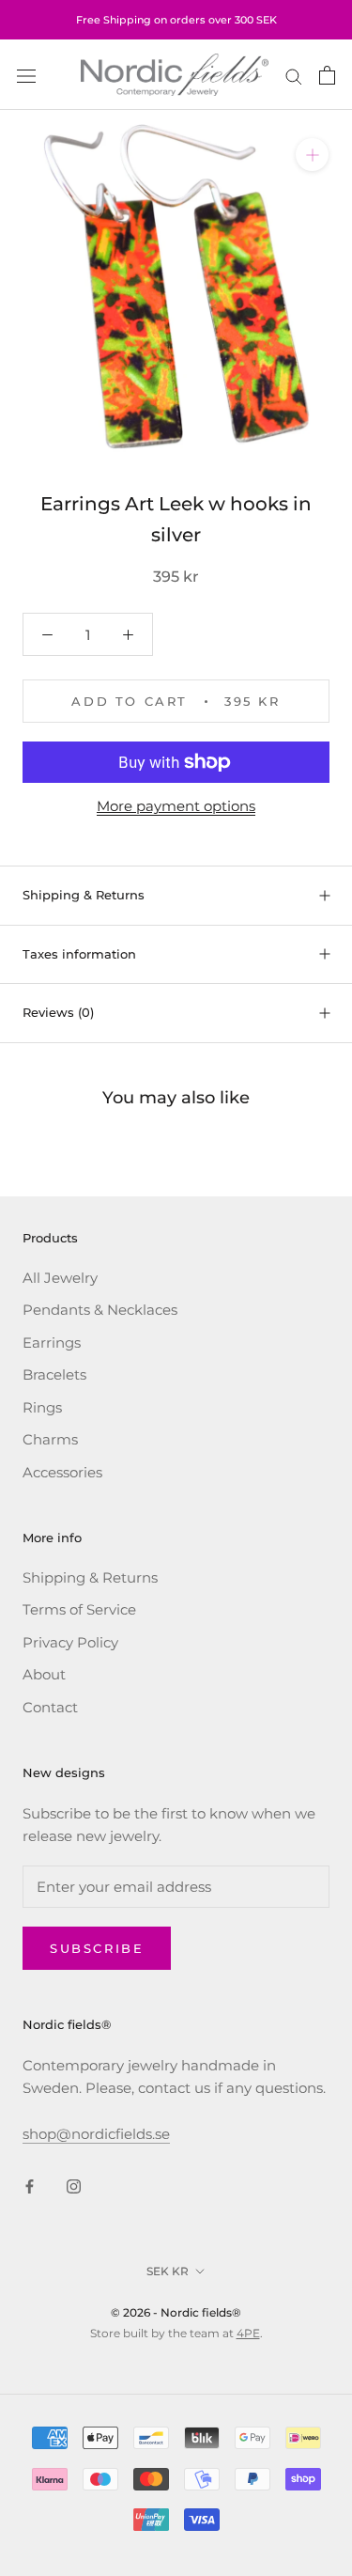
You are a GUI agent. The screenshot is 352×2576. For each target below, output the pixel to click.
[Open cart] (327, 75)
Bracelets (54, 1374)
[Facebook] (30, 2186)
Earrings (52, 1343)
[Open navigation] (26, 75)
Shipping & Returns (84, 895)
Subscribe (97, 1948)
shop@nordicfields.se (96, 2134)
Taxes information (79, 954)
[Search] (294, 75)
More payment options (176, 806)
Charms (50, 1439)
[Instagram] (74, 2186)
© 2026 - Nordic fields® (176, 2312)
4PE (248, 2333)
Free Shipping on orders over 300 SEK (176, 20)
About (44, 1674)
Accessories (62, 1472)
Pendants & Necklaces (100, 1310)
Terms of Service (79, 1609)
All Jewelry (60, 1278)
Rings (42, 1407)
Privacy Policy (70, 1642)
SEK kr (168, 2271)
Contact (50, 1707)
